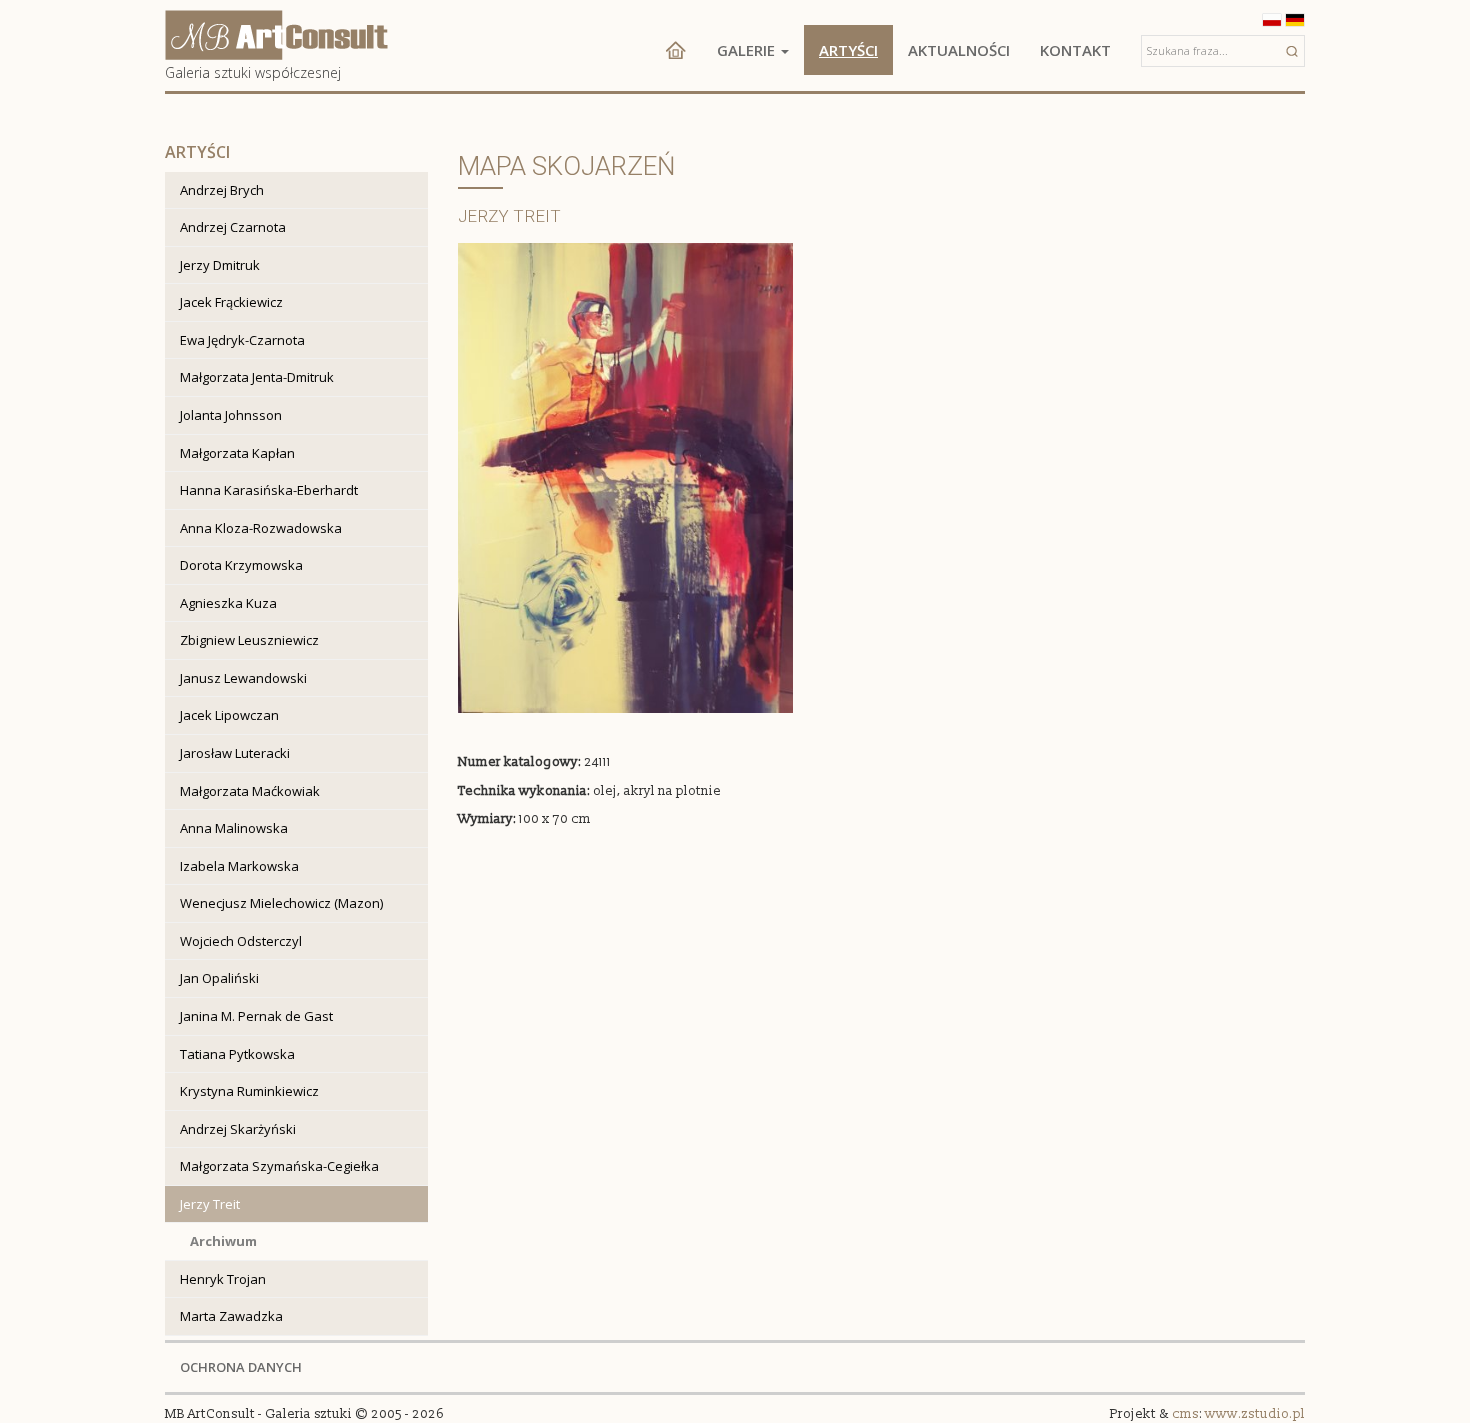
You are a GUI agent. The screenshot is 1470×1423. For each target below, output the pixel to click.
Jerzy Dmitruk (220, 265)
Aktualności (959, 50)
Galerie (748, 50)
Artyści (848, 50)
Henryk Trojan (223, 1279)
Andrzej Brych (222, 190)
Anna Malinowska (234, 828)
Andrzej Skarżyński (238, 1129)
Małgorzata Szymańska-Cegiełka (279, 1166)
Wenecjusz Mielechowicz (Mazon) (281, 903)
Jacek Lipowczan (229, 715)
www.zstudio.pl (1255, 1414)
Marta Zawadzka (231, 1316)
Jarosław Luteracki (235, 753)
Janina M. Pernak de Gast (256, 1016)
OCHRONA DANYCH (241, 1367)
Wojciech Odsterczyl (241, 941)
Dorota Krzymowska (241, 565)
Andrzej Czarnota (233, 227)
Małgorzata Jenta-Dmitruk (257, 377)
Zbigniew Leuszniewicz (249, 640)
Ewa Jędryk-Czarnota (242, 340)
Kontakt (1075, 50)
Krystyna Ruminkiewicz (249, 1091)
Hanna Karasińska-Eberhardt (269, 490)
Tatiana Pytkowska (237, 1054)
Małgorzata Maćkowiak (250, 791)
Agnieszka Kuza (228, 603)
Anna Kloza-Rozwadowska (261, 528)
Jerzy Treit (210, 1204)
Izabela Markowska (239, 866)
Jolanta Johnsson (231, 415)
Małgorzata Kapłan (237, 453)
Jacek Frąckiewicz (231, 302)
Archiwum (223, 1241)
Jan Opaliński (219, 978)
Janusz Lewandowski (243, 678)
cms (1185, 1414)
